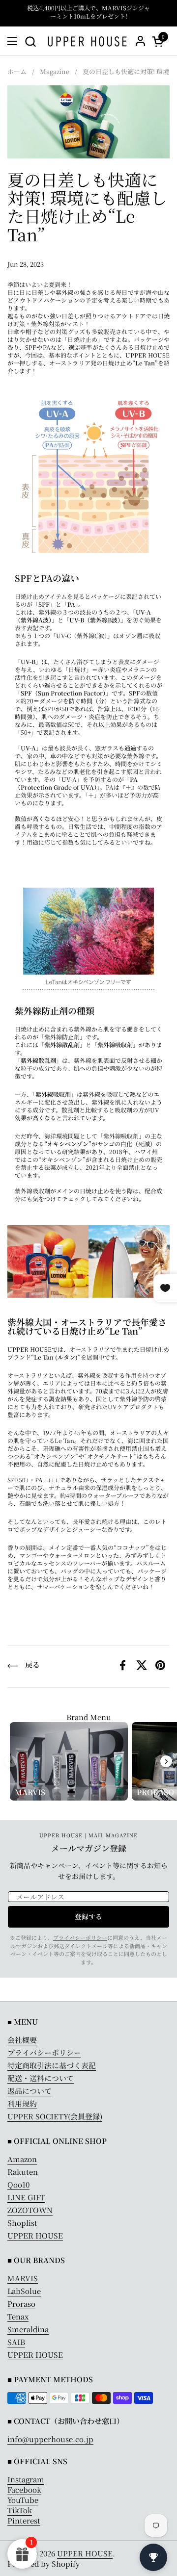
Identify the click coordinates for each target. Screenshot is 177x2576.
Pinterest (24, 2520)
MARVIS (23, 2278)
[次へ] (166, 1761)
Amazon (22, 2159)
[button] (30, 41)
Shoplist (22, 2223)
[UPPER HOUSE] (87, 41)
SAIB (16, 2342)
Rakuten (23, 2172)
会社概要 (22, 2040)
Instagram (26, 2479)
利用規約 (22, 2103)
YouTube (23, 2500)
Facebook (24, 2489)
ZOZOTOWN (30, 2210)
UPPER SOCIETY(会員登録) (55, 2116)
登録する (88, 1916)
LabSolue (24, 2291)
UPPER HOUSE (35, 2235)
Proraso (21, 2304)
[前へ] (11, 1761)
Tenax (18, 2316)
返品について (29, 2091)
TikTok (20, 2510)
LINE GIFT (26, 2197)
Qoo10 (18, 2184)
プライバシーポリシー (80, 1937)
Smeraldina (28, 2329)
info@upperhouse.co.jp (50, 2439)
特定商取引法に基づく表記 (52, 2065)
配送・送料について (41, 2078)
